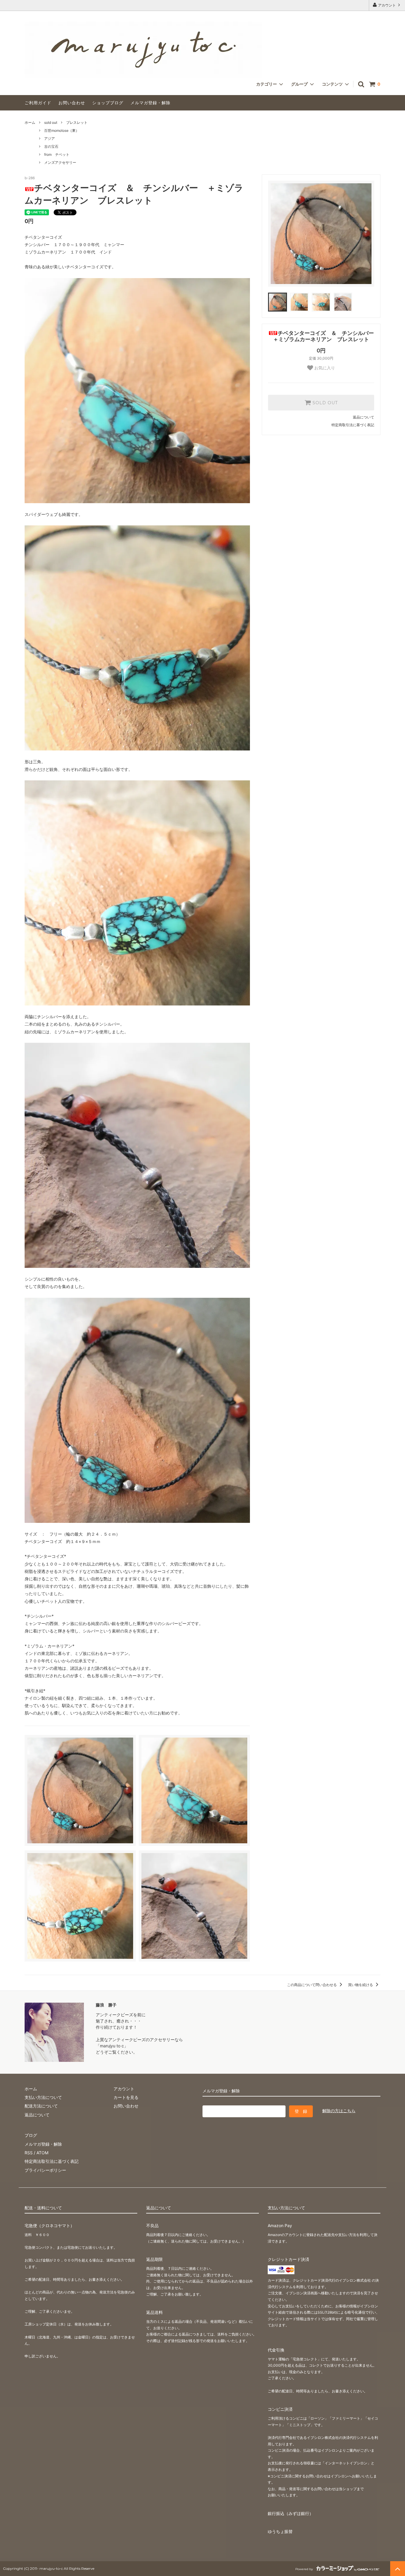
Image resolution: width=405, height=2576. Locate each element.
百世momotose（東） (62, 130)
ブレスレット (77, 122)
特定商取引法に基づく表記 (353, 425)
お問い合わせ (72, 103)
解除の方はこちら (339, 2111)
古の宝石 (51, 146)
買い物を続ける (361, 1985)
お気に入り (324, 368)
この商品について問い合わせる (312, 1985)
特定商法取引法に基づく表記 (52, 2161)
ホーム (30, 122)
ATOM (42, 2153)
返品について (363, 417)
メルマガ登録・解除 (150, 103)
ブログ (31, 2135)
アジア (50, 138)
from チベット (57, 154)
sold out (51, 122)
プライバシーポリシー (45, 2170)
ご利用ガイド (38, 103)
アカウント (387, 5)
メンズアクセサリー (60, 162)
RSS (29, 2153)
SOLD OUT (324, 403)
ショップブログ (108, 103)
